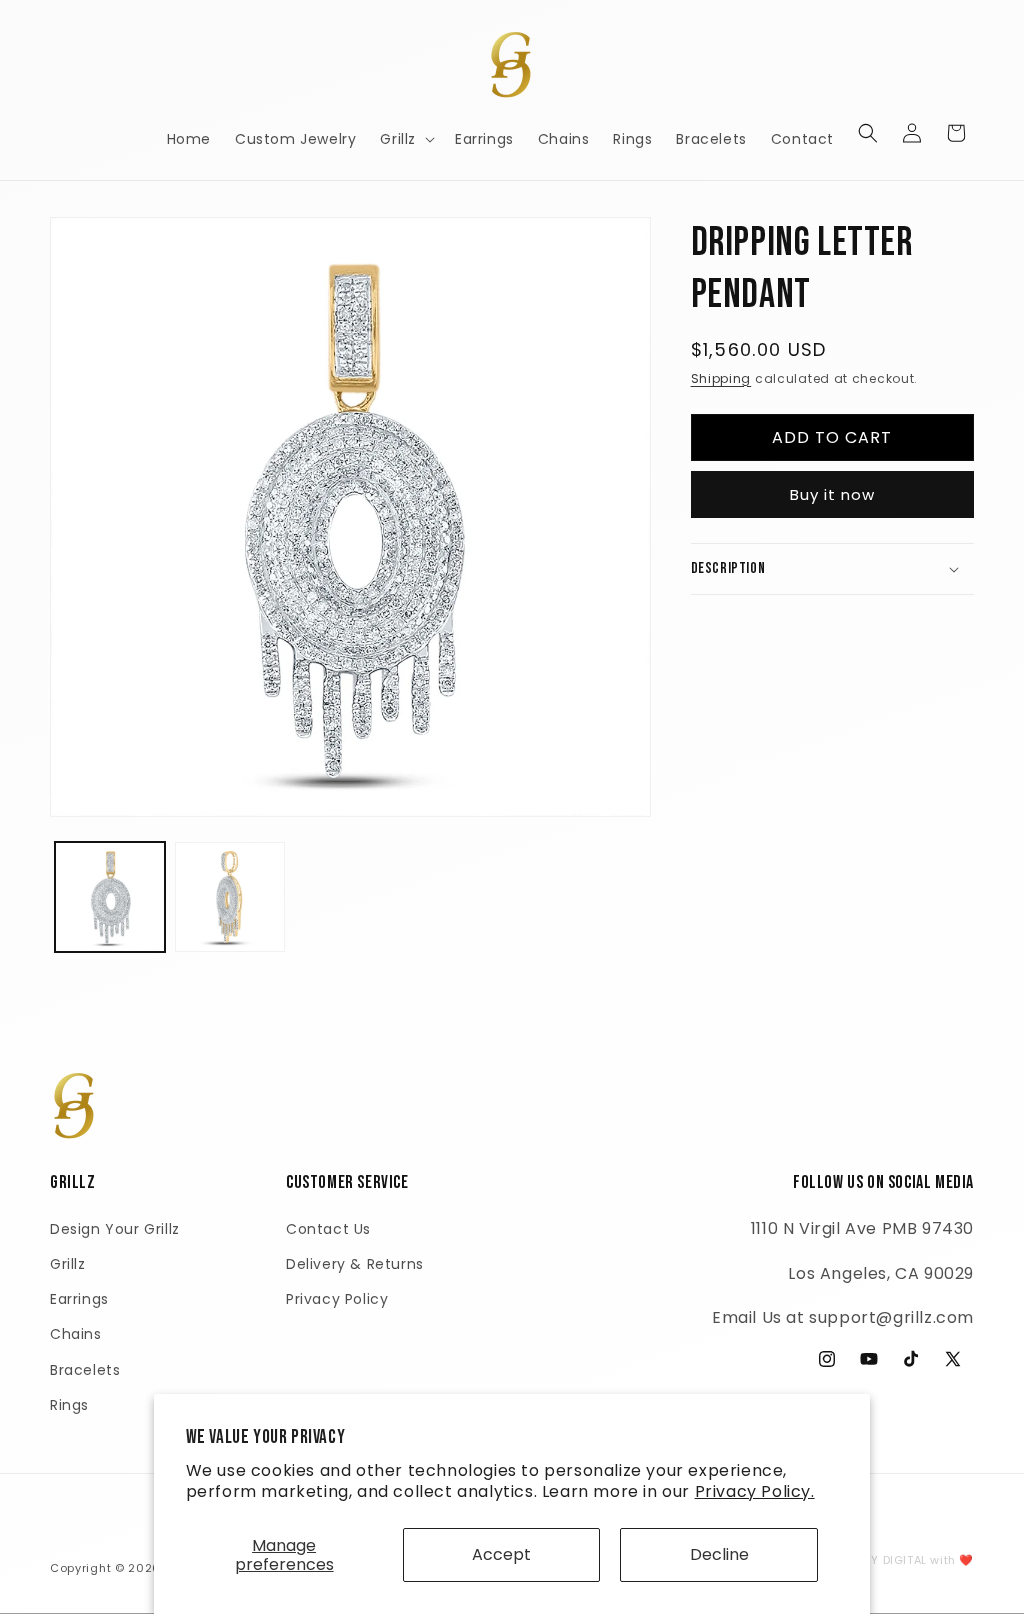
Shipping (721, 378)
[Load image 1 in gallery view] (110, 897)
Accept (501, 1554)
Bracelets (85, 1370)
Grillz (68, 1264)
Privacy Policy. (755, 1491)
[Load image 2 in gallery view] (230, 897)
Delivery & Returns (355, 1264)
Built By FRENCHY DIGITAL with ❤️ (875, 1560)
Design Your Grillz (115, 1229)
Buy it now (832, 494)
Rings (69, 1405)
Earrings (79, 1299)
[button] (405, 139)
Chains (76, 1334)
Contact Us (328, 1229)
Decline (719, 1554)
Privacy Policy (337, 1299)
